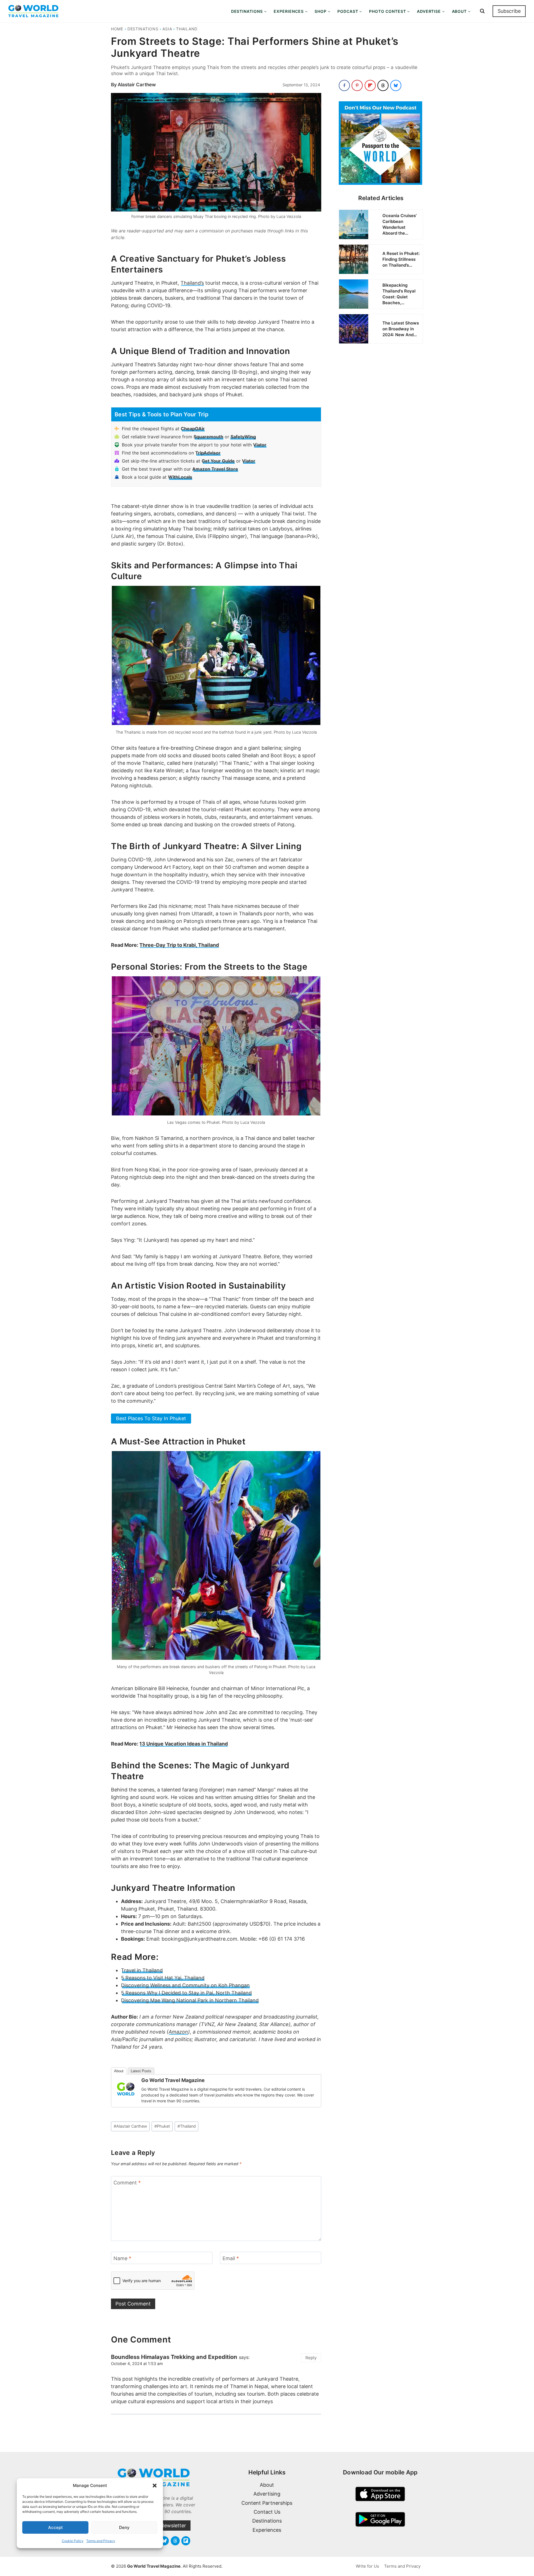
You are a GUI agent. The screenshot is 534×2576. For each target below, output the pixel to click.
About (119, 2071)
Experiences (267, 2530)
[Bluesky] (164, 2541)
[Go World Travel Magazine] (126, 2089)
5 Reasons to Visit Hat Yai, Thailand (163, 1978)
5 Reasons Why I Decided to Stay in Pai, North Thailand (186, 1993)
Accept (55, 2527)
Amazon (178, 2032)
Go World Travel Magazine (173, 2080)
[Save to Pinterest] (357, 85)
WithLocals (180, 477)
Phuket (162, 2126)
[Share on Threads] (383, 85)
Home (117, 29)
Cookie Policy (73, 2541)
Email (231, 2258)
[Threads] (175, 2541)
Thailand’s (192, 283)
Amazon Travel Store (215, 469)
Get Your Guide (218, 461)
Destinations (143, 29)
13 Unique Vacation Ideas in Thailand (184, 1744)
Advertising (267, 2494)
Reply (311, 2358)
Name (122, 2258)
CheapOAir (193, 429)
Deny (124, 2527)
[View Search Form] (482, 11)
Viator (260, 445)
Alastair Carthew (137, 85)
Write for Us (367, 2566)
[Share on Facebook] (344, 85)
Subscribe (509, 11)
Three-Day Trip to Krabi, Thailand (179, 945)
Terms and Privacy (101, 2541)
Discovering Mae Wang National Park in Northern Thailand (190, 2000)
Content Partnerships (267, 2503)
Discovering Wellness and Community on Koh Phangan (185, 1985)
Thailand (187, 29)
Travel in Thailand (142, 1970)
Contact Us (267, 2512)
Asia (167, 29)
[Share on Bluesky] (396, 85)
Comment (127, 2183)
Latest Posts (141, 2071)
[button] (155, 2486)
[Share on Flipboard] (370, 85)
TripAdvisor (208, 453)
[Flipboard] (186, 2541)
